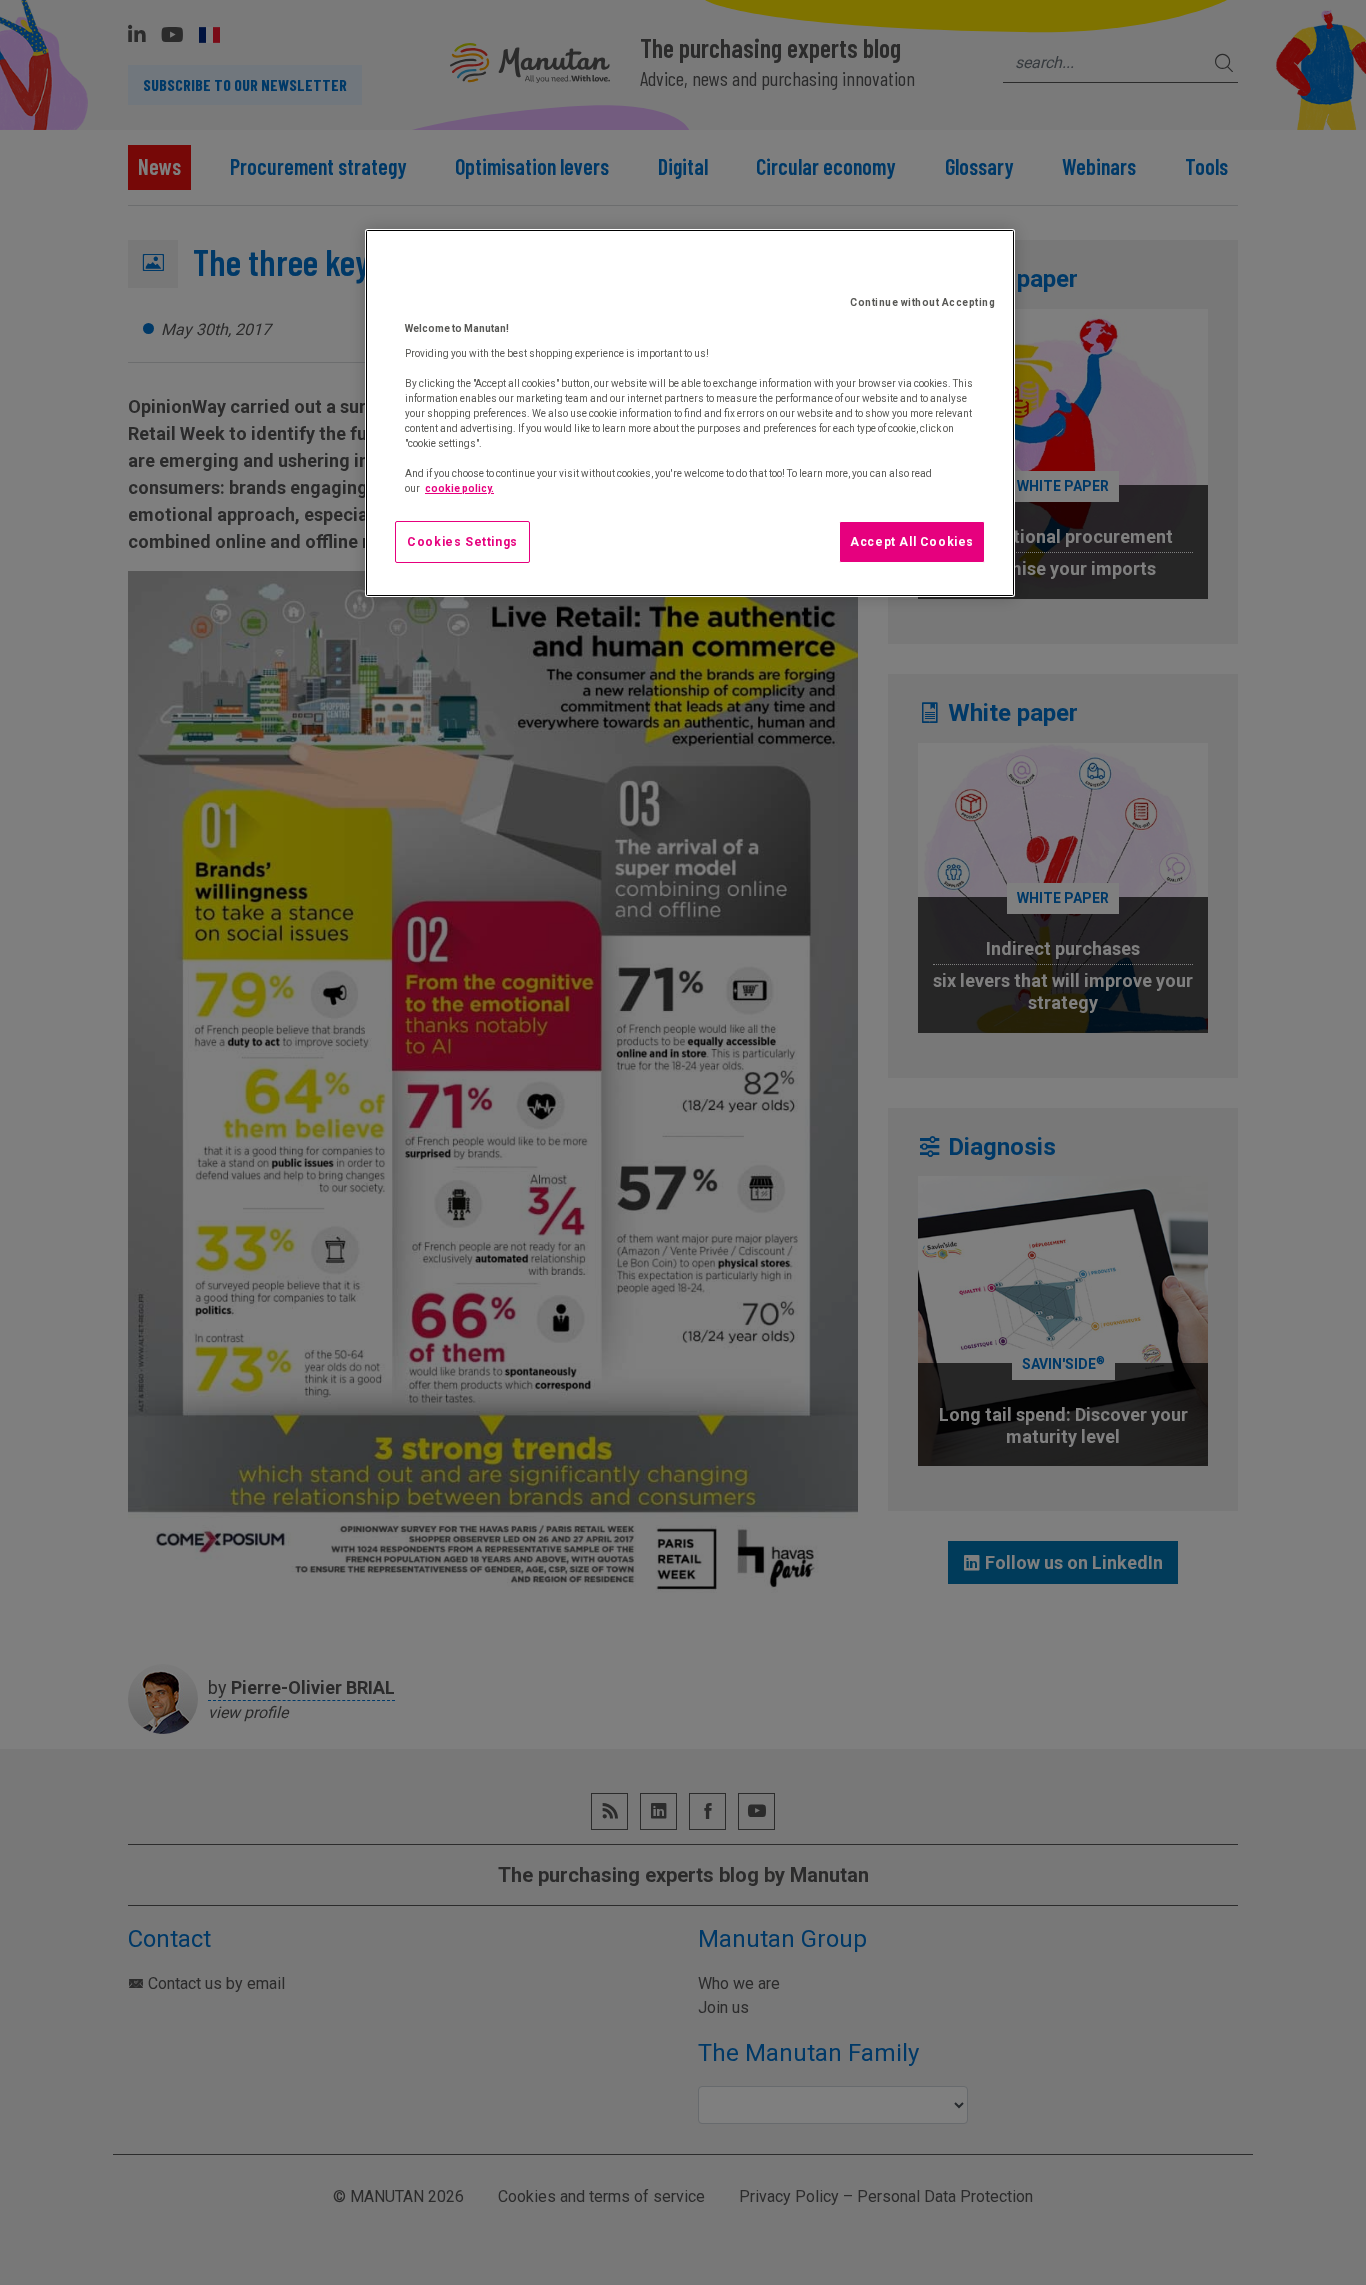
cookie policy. (459, 488)
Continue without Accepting (922, 302)
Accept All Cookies (912, 542)
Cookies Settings (462, 542)
